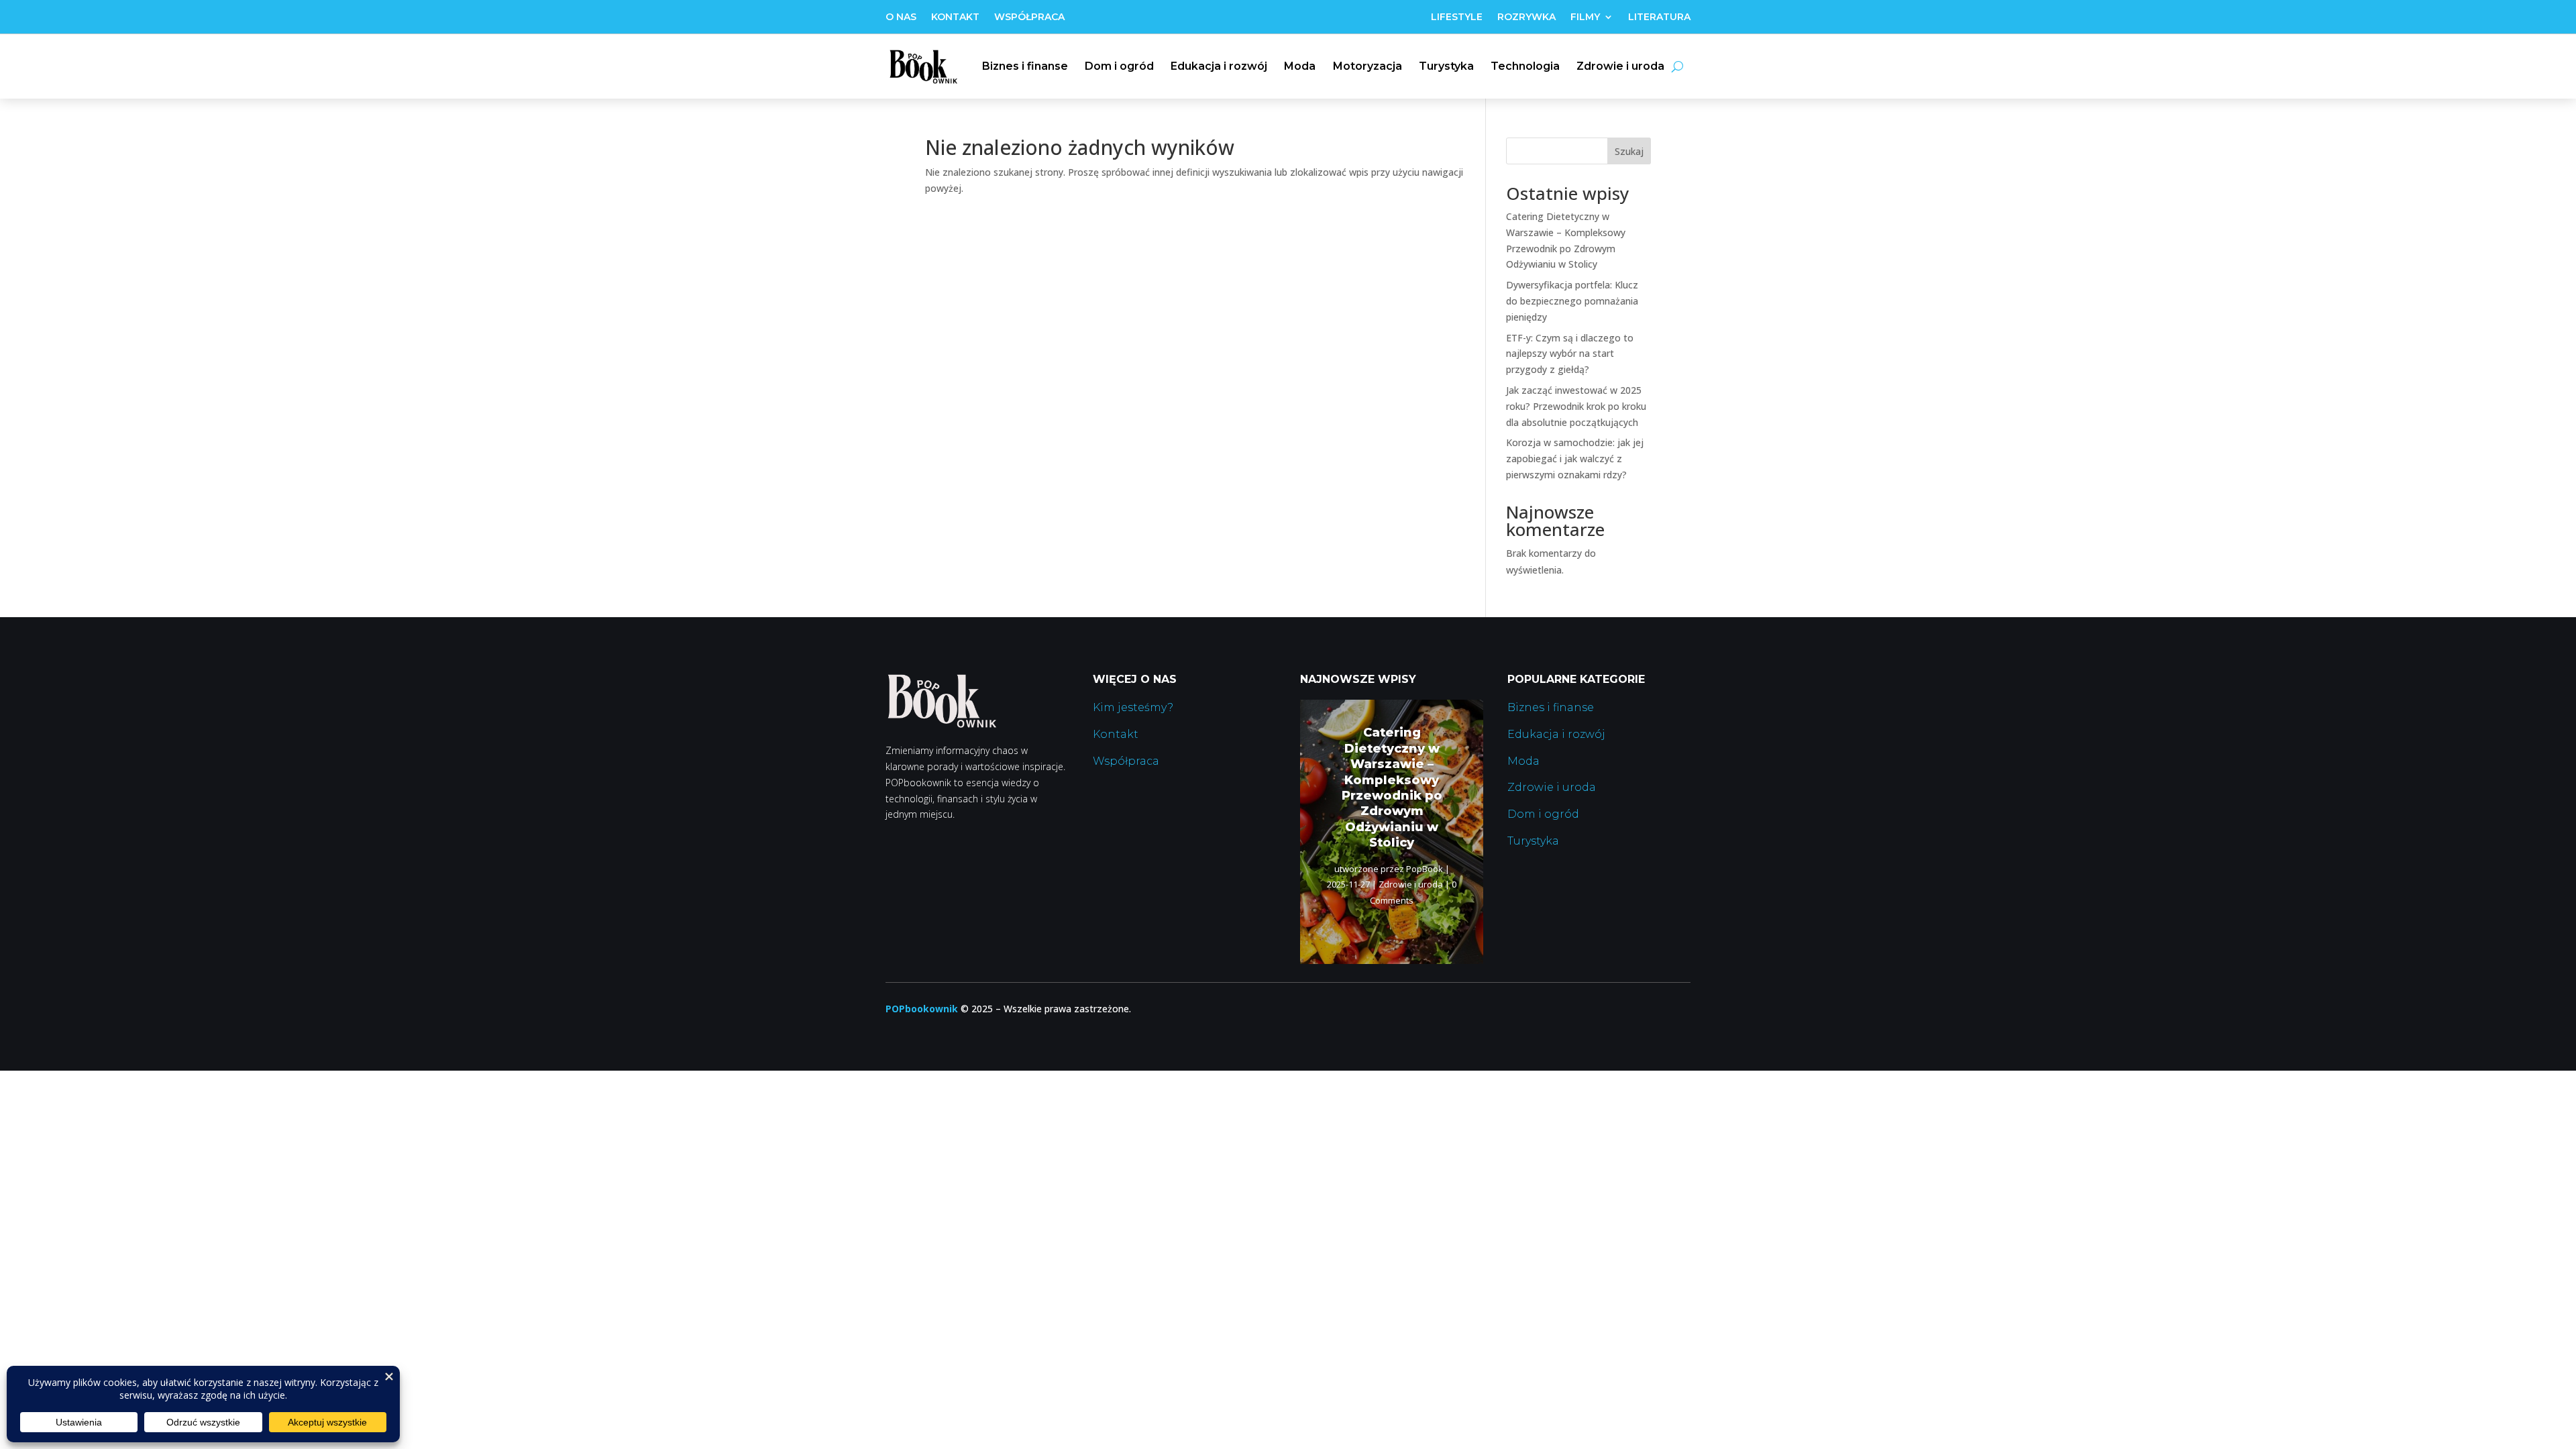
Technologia (1525, 66)
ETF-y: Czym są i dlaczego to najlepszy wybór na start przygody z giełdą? (1570, 354)
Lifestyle (1457, 17)
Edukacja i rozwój (1219, 66)
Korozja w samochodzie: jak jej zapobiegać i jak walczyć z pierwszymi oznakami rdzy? (1575, 459)
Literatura (1659, 17)
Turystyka (1446, 66)
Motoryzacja (1367, 66)
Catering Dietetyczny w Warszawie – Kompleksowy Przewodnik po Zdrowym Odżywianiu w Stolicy (1392, 788)
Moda (1300, 66)
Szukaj (1629, 151)
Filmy (1585, 17)
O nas (901, 17)
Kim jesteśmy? (1133, 707)
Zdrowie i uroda (1620, 66)
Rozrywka (1526, 17)
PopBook (1425, 869)
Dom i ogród (1119, 66)
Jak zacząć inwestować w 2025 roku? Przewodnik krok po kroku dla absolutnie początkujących (1576, 406)
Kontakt (955, 17)
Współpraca (1029, 17)
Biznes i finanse (1025, 66)
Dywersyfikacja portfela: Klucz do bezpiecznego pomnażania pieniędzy (1572, 301)
